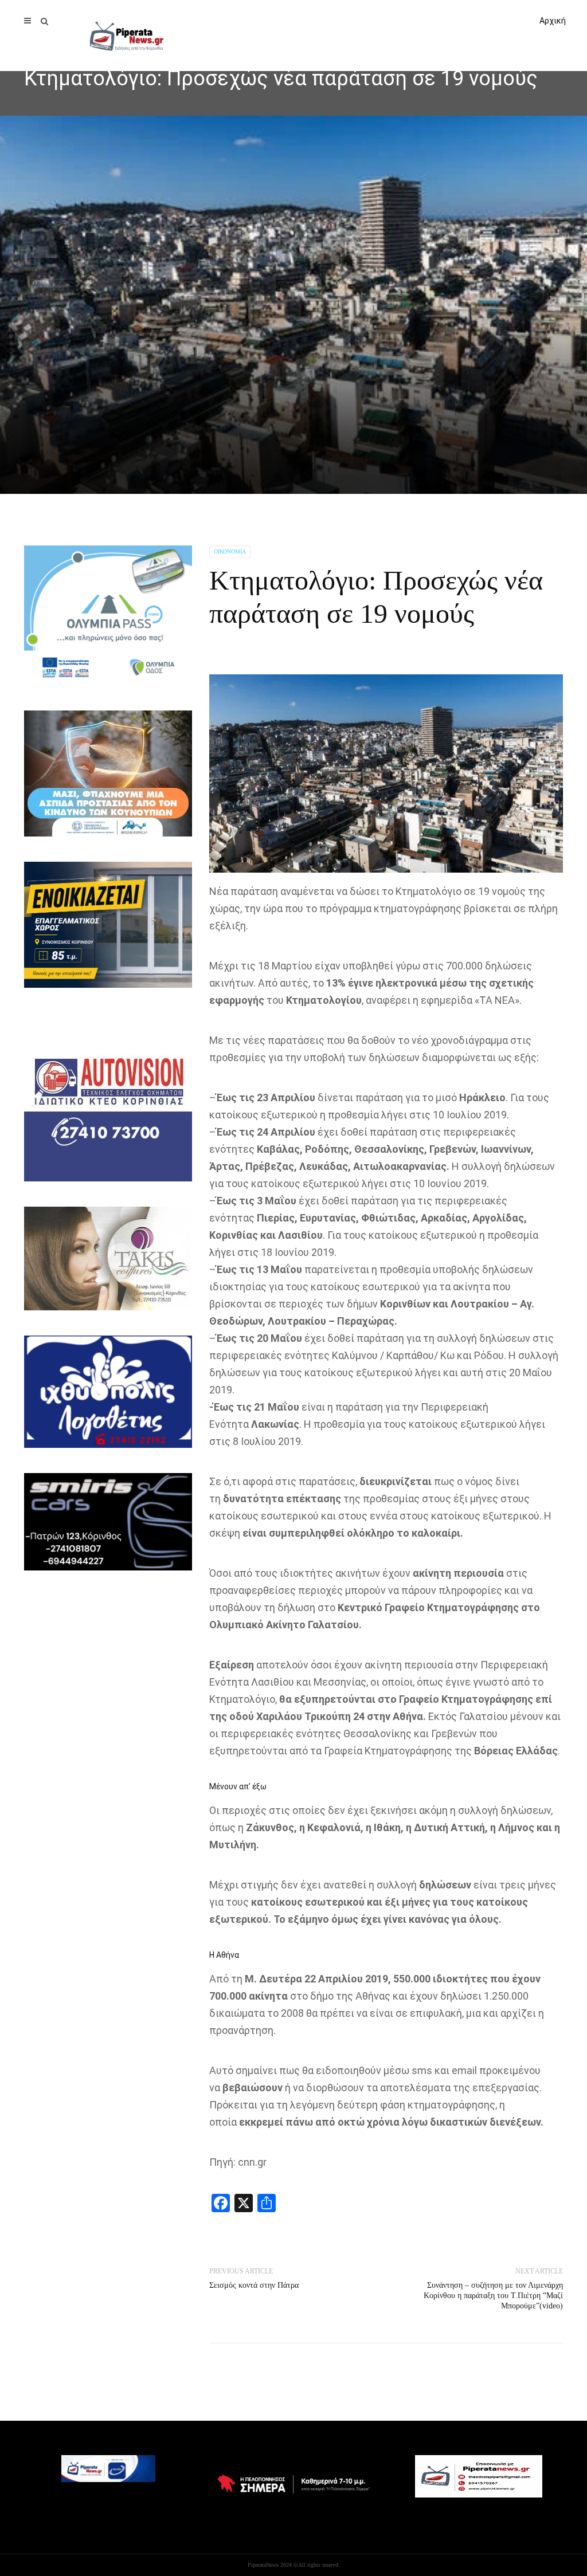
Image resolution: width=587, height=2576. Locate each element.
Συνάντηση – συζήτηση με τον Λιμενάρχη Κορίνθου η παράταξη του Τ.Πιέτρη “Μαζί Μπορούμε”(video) (493, 2296)
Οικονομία (230, 551)
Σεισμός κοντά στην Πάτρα (254, 2285)
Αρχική (553, 21)
